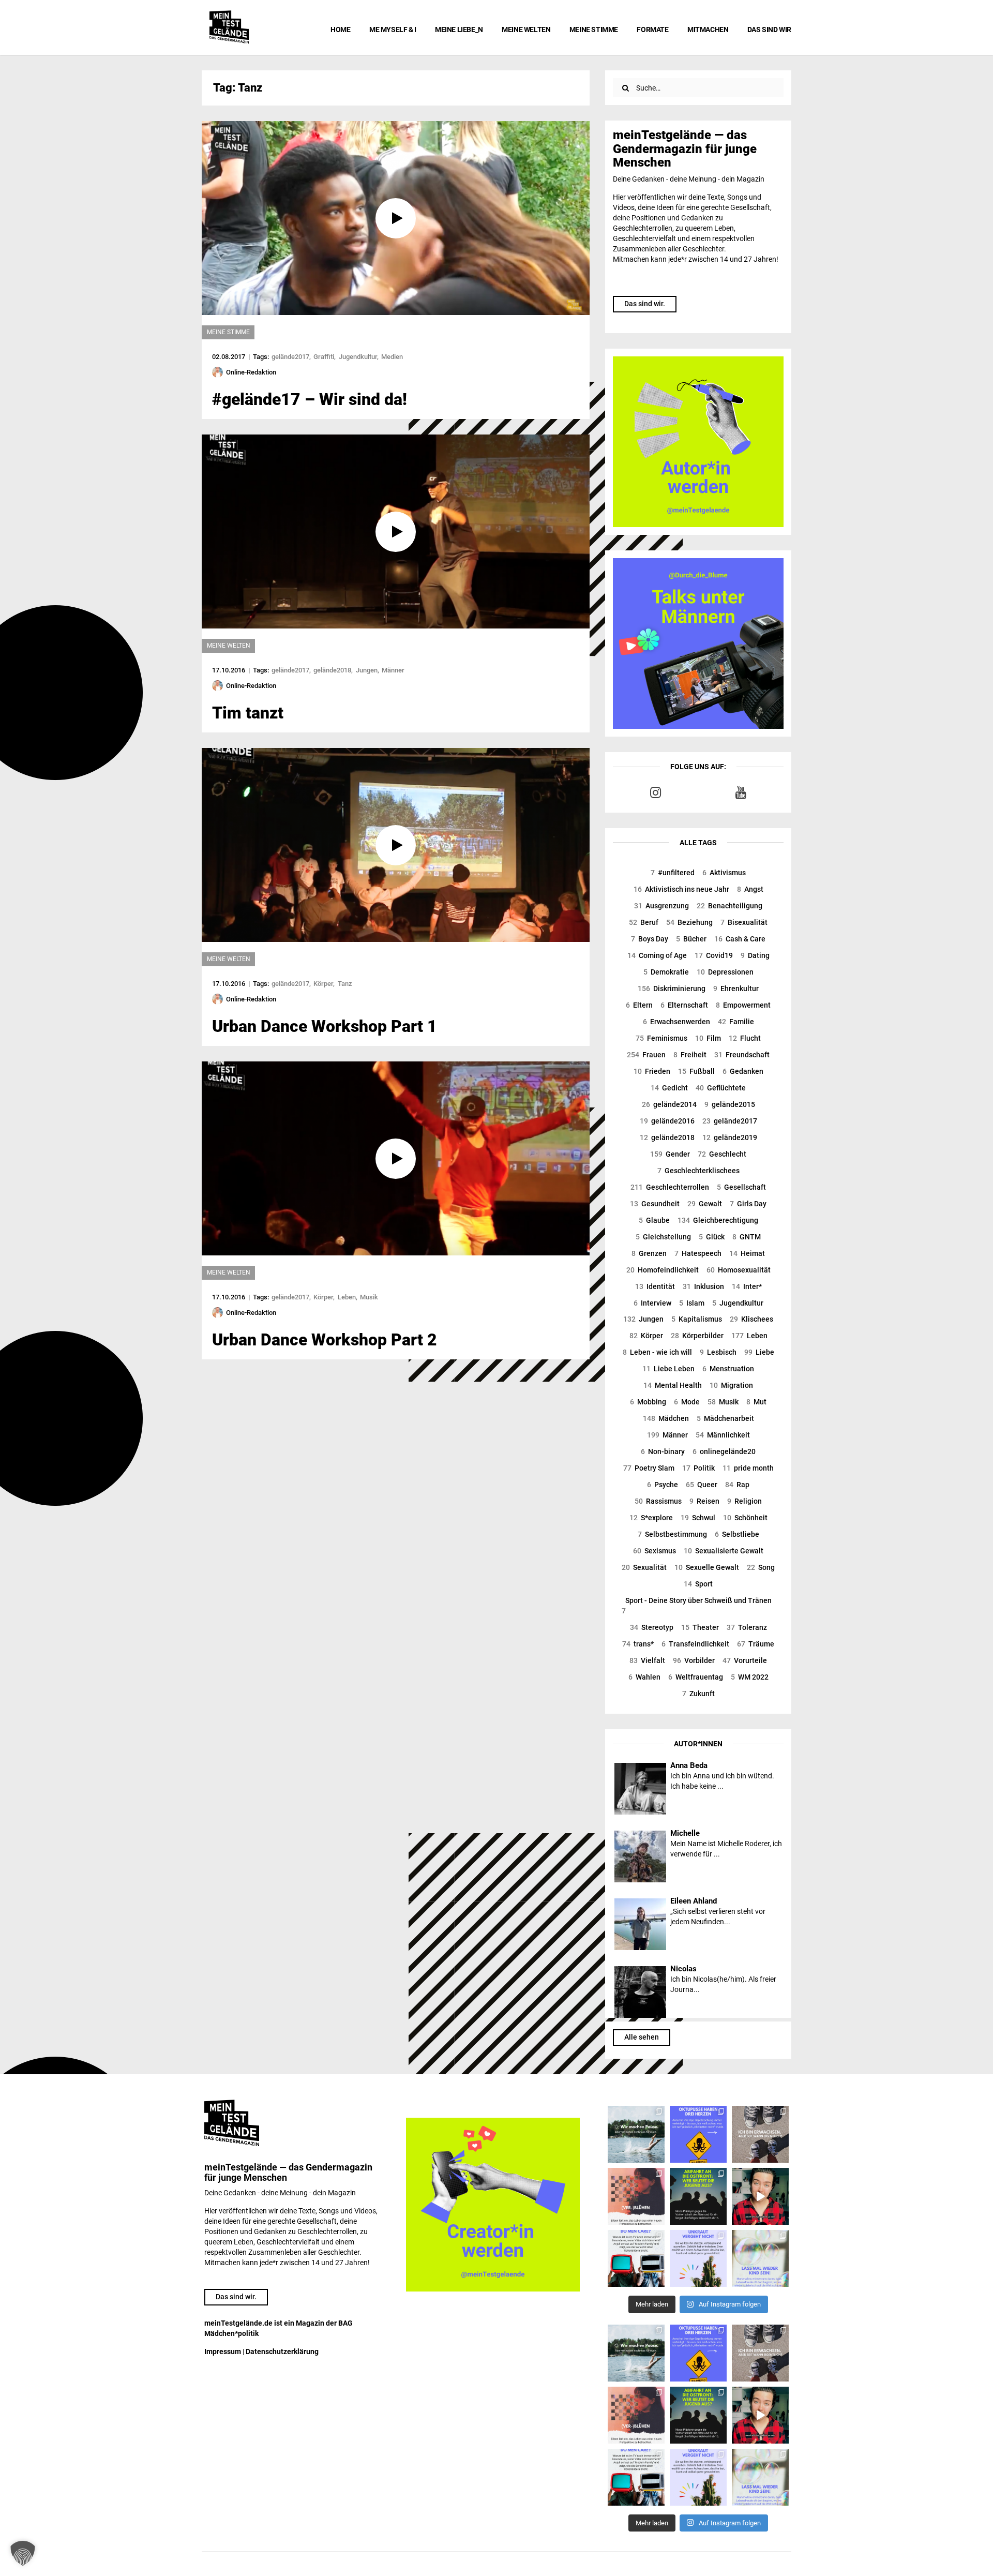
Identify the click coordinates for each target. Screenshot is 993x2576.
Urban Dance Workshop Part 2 (325, 1340)
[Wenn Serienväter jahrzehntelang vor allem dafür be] (636, 2258)
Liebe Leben (668, 1369)
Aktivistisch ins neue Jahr (681, 889)
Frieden (652, 1071)
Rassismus (658, 1501)
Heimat (747, 1253)
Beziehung (689, 922)
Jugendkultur (738, 1303)
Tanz (345, 984)
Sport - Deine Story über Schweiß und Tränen (697, 1606)
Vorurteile (745, 1660)
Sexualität (644, 1567)
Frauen (646, 1055)
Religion (744, 1501)
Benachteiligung (729, 906)
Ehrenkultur (736, 989)
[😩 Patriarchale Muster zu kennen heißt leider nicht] (698, 2134)
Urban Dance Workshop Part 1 (325, 1026)
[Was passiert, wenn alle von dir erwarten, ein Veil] (698, 2258)
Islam (692, 1303)
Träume (756, 1644)
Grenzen (649, 1253)
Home (340, 29)
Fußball (696, 1071)
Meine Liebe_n (459, 29)
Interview (652, 1303)
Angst (750, 889)
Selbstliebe (737, 1534)
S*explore (651, 1518)
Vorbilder (694, 1660)
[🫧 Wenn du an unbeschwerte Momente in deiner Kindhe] (760, 2258)
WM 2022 (750, 1677)
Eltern (639, 1005)
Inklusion (703, 1286)
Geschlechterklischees (698, 1171)
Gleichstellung (663, 1237)
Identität (655, 1286)
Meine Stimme (594, 29)
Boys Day (650, 939)
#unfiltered (673, 873)
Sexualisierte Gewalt (724, 1551)
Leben (749, 1336)
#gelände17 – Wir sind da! (310, 399)
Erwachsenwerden (676, 1022)
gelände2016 (667, 1121)
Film (708, 1038)
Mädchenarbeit (725, 1418)
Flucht (745, 1038)
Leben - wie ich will (657, 1352)
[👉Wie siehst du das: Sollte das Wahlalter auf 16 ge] (698, 2196)
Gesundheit (655, 1204)
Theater (700, 1627)
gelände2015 (730, 1104)
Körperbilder (697, 1336)
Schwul (698, 1518)
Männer (667, 1435)
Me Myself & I (393, 29)
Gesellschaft (741, 1187)
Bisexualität (744, 922)
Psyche (663, 1485)
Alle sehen (642, 2037)
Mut (756, 1402)
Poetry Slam (649, 1468)
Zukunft (698, 1694)
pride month (748, 1468)
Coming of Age (657, 955)
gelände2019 (730, 1137)
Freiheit (690, 1055)
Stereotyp (652, 1627)
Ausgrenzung (661, 906)
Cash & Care (740, 939)
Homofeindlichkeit (663, 1270)
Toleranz (747, 1627)
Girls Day (748, 1204)
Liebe (759, 1352)
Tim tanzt (248, 713)
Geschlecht (722, 1154)
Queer (702, 1485)
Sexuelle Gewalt (707, 1567)
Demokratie (666, 972)
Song (761, 1567)
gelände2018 (667, 1137)
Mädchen (666, 1418)
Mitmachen (708, 29)
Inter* (747, 1286)
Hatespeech (698, 1253)
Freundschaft (742, 1055)
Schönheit (745, 1518)
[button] (23, 2553)
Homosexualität (739, 1270)
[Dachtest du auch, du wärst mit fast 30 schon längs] (760, 2196)
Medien (392, 357)
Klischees (751, 1319)
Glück (712, 1237)
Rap (737, 1485)
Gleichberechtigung (718, 1220)
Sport (698, 1584)
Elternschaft (684, 1005)
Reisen (704, 1501)
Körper (646, 1336)
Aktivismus (724, 873)
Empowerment (743, 1005)
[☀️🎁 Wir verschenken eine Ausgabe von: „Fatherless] (636, 2134)
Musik (723, 1402)
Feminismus (661, 1038)
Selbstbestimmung (672, 1534)
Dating (755, 955)
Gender (670, 1154)
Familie (736, 1022)
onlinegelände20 (724, 1451)
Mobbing (648, 1402)
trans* (638, 1644)
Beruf (644, 922)
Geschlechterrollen (670, 1187)
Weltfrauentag (696, 1677)
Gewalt (705, 1204)
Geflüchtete (721, 1088)
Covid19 (714, 955)
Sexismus (655, 1551)
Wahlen (644, 1677)
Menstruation (728, 1369)
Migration (731, 1385)
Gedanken (743, 1071)
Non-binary (663, 1451)
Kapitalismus (697, 1319)
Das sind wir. (645, 304)
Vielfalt (647, 1660)
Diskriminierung (672, 989)
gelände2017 (730, 1121)
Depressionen (725, 972)
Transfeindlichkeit (695, 1644)
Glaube (654, 1220)
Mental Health (673, 1385)
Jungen (643, 1319)
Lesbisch (718, 1352)
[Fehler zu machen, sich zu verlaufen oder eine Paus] (636, 2196)
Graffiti (324, 357)
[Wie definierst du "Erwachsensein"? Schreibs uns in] (760, 2134)
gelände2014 (669, 1104)
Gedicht (669, 1088)
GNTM (747, 1237)
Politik (698, 1468)
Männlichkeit (723, 1435)
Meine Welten (526, 29)
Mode (687, 1402)
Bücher (691, 939)
